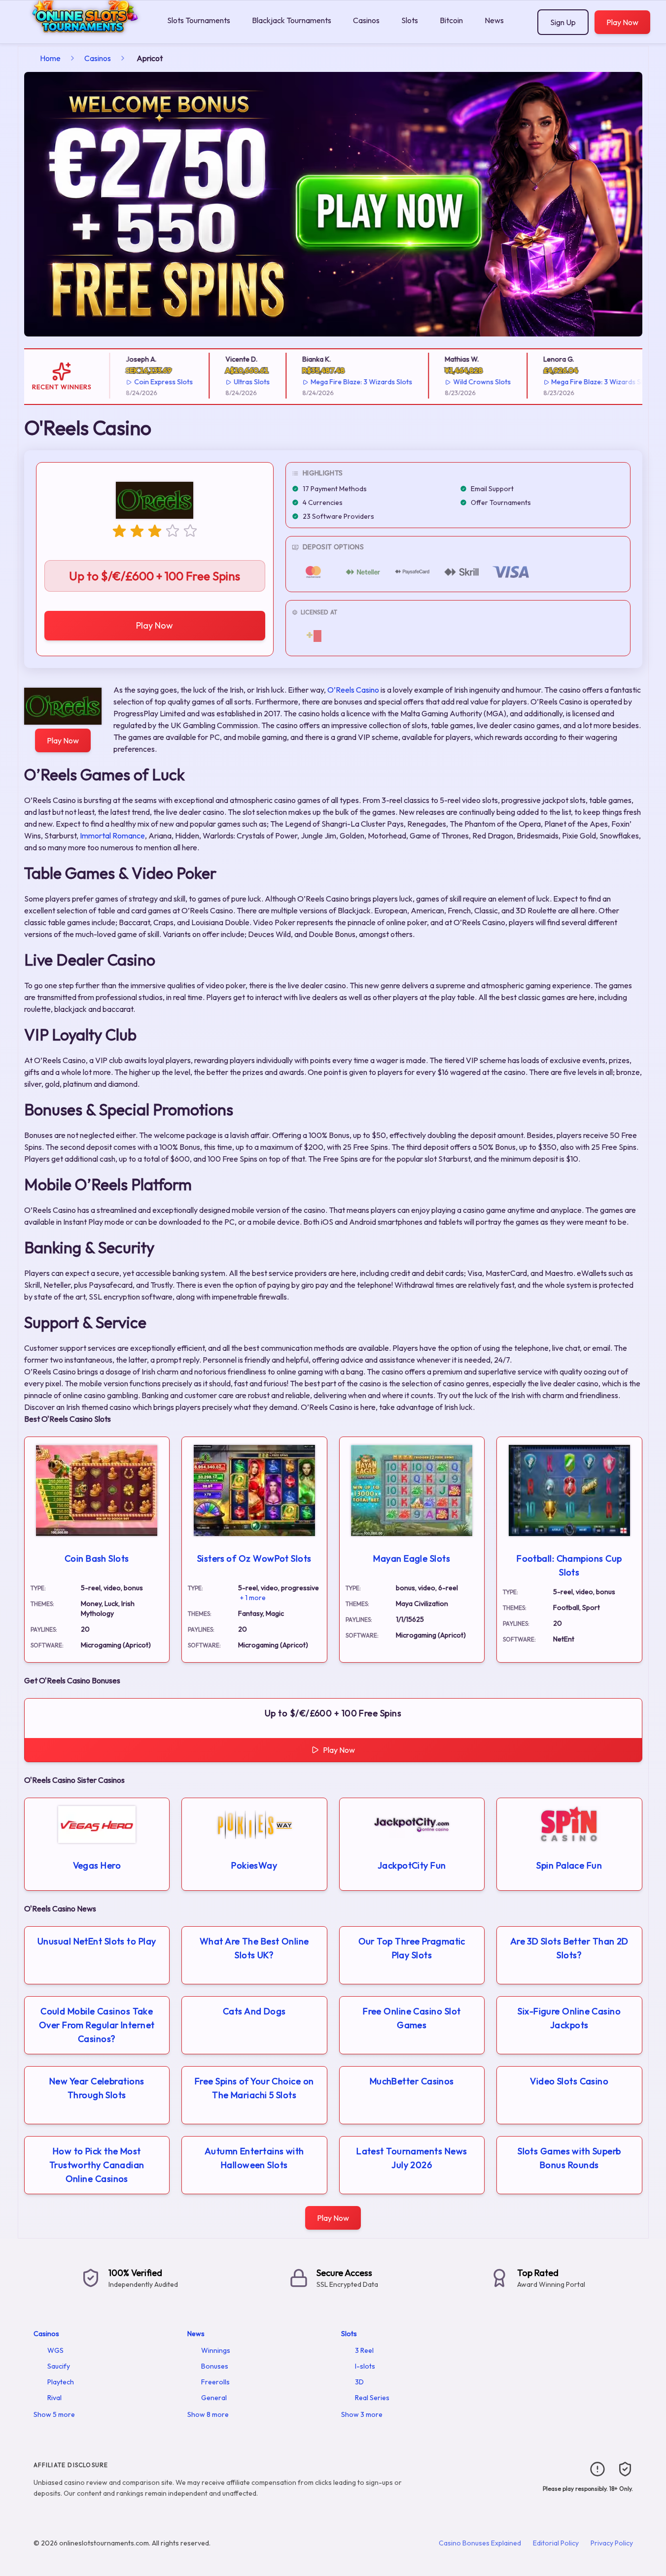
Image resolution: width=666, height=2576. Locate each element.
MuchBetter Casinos (412, 2081)
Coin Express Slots (134, 382)
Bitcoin (451, 20)
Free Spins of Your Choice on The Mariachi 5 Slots (254, 2088)
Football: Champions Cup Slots (569, 1565)
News (494, 20)
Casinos (366, 20)
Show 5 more (54, 2414)
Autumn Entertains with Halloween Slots (254, 2158)
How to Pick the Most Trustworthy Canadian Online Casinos (97, 2165)
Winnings (216, 2350)
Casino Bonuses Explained (480, 2543)
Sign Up (563, 22)
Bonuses (215, 2366)
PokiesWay (254, 1865)
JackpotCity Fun (412, 1865)
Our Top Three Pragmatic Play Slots (412, 1948)
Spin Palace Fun (569, 1865)
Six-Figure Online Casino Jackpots (569, 2018)
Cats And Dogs (254, 2011)
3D (359, 2382)
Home (50, 58)
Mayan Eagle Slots (412, 1558)
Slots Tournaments (199, 20)
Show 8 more (208, 2414)
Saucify (59, 2366)
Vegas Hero (97, 1865)
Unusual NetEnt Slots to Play (97, 1941)
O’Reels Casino (353, 690)
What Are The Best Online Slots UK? (254, 1948)
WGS (55, 2350)
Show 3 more (362, 2414)
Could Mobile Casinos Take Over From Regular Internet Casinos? (97, 2025)
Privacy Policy (612, 2543)
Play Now (622, 22)
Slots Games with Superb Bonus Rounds (569, 2158)
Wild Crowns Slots (452, 382)
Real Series (372, 2398)
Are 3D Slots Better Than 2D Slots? (569, 1948)
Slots (410, 20)
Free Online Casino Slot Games (412, 2018)
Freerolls (215, 2382)
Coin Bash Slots (97, 1558)
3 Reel (364, 2350)
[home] (82, 36)
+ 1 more (253, 1598)
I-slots (365, 2366)
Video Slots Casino (569, 2081)
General (214, 2398)
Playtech (61, 2382)
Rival (54, 2398)
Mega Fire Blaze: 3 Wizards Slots (332, 382)
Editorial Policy (556, 2543)
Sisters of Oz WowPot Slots (254, 1558)
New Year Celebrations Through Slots (97, 2088)
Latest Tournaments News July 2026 (412, 2158)
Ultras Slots (222, 382)
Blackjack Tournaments (292, 20)
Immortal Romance (112, 836)
